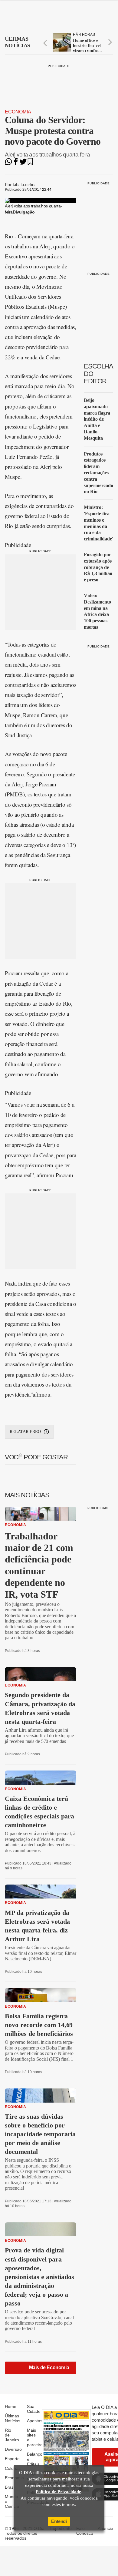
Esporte (12, 2459)
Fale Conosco (85, 2531)
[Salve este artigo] (30, 164)
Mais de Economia (49, 2367)
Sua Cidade (34, 2409)
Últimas (17, 42)
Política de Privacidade (58, 2492)
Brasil (10, 2487)
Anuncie (105, 2528)
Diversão (13, 2449)
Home (11, 2406)
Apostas (35, 2421)
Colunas (13, 2468)
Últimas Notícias (13, 2418)
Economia (18, 112)
